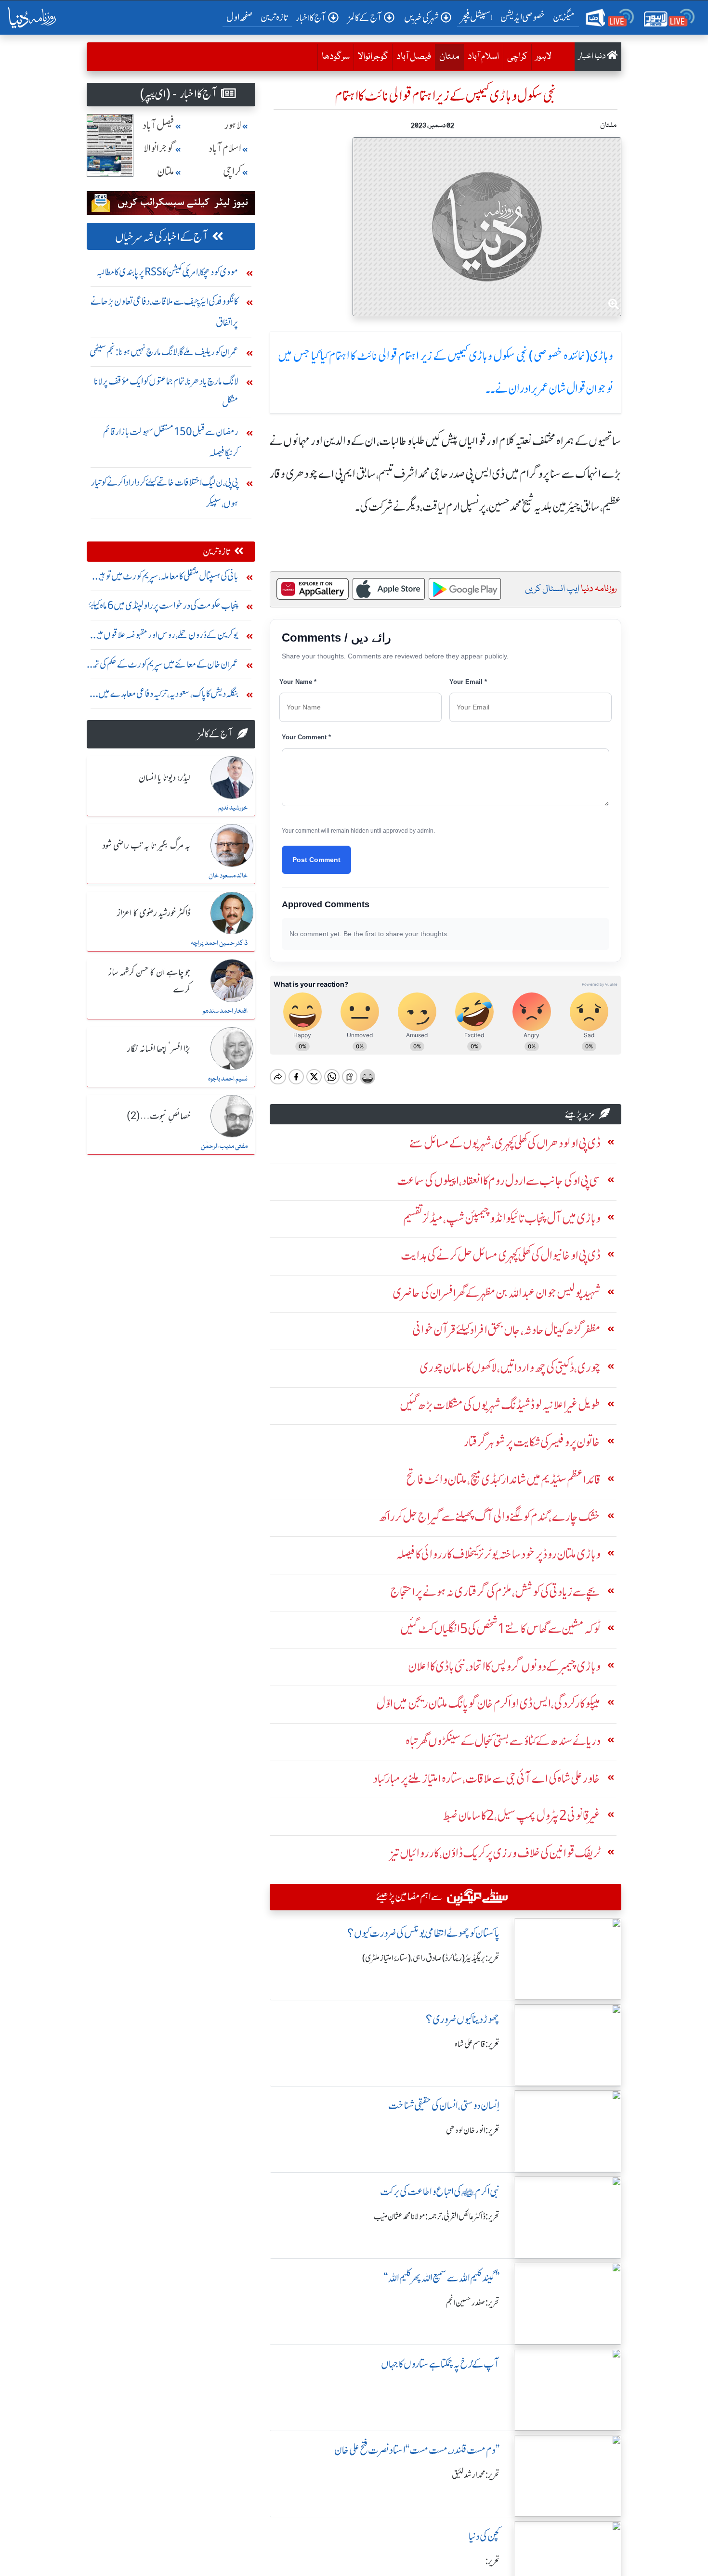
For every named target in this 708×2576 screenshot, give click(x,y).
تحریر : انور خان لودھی (473, 2130)
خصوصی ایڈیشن (523, 17)
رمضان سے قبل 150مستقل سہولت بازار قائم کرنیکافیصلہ (171, 442)
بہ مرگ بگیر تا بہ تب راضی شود (146, 846)
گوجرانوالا (373, 57)
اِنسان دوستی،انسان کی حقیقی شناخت (444, 2106)
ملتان (447, 57)
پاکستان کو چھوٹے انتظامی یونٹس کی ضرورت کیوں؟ (423, 1933)
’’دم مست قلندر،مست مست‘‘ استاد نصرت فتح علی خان (417, 2450)
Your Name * (298, 682)
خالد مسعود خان (228, 876)
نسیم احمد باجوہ (228, 1079)
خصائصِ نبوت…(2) (158, 1117)
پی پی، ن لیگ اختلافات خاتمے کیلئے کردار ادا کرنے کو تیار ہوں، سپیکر (165, 493)
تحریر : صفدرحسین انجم (473, 2303)
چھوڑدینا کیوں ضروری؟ (463, 2019)
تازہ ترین (274, 17)
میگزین (564, 17)
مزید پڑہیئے (580, 1114)
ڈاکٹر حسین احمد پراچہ (219, 943)
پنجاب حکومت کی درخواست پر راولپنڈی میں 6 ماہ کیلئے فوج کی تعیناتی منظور (164, 608)
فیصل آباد (414, 57)
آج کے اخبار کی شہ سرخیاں (162, 237)
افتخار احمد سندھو (225, 1011)
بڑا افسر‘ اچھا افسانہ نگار (159, 1049)
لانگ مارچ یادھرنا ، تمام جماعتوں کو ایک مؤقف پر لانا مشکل (166, 392)
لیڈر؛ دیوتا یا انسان (164, 778)
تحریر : (492, 2561)
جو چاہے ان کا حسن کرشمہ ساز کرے (149, 981)
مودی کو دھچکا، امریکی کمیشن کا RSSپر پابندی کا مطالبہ (167, 272)
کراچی (517, 57)
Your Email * (468, 682)
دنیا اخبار (593, 57)
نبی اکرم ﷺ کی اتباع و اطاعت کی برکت (440, 2192)
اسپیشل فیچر (477, 17)
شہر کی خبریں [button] (421, 18)
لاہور (544, 57)
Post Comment (316, 860)
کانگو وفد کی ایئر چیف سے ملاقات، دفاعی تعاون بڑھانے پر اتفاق (164, 312)
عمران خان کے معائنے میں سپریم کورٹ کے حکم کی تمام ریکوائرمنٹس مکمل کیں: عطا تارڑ (163, 666)
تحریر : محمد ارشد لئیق (476, 2475)
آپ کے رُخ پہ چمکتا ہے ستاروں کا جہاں (440, 2364)
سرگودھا (336, 57)
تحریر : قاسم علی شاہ (477, 2044)
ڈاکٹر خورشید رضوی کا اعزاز (154, 914)
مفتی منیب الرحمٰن (224, 1146)
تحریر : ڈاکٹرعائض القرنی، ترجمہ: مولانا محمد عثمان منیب (437, 2216)
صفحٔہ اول (242, 17)
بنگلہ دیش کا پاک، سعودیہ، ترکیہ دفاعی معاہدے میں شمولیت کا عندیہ (168, 696)
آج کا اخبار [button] (311, 18)
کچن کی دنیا (484, 2536)
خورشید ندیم (233, 808)
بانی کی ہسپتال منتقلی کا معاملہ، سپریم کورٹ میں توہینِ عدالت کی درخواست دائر (166, 578)
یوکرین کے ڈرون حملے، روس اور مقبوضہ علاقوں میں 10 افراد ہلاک (165, 637)
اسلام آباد (483, 57)
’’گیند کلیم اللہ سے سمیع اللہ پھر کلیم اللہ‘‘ (442, 2278)
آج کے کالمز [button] (365, 18)
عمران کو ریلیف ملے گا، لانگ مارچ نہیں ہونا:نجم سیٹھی (164, 352)
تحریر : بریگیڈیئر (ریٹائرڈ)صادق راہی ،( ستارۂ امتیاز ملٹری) (431, 1958)
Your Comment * (306, 737)
